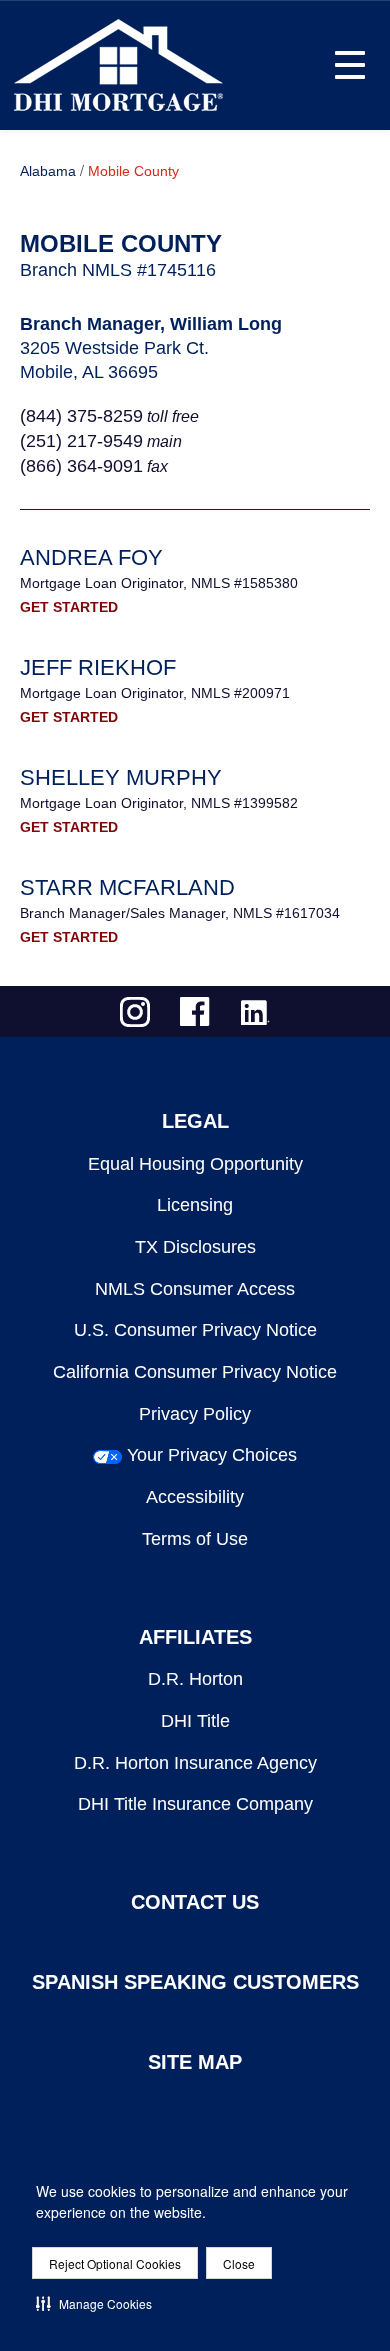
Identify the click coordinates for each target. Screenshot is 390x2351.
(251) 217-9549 (81, 441)
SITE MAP (195, 2062)
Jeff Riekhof (98, 667)
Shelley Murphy (121, 777)
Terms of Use (195, 1539)
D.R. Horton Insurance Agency (195, 1763)
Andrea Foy (91, 557)
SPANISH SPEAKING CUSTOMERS (195, 1982)
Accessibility (195, 1497)
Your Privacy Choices (212, 1455)
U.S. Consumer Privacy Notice (195, 1330)
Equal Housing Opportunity (195, 1164)
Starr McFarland (127, 887)
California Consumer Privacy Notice (195, 1372)
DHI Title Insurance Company (195, 1804)
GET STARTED (69, 607)
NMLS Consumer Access (195, 1289)
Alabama (48, 171)
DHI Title (195, 1721)
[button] (94, 2303)
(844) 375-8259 (81, 416)
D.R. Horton (195, 1679)
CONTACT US (195, 1902)
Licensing (195, 1205)
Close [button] (239, 2263)
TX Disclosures (195, 1247)
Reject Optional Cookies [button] (115, 2263)
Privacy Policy (195, 1414)
